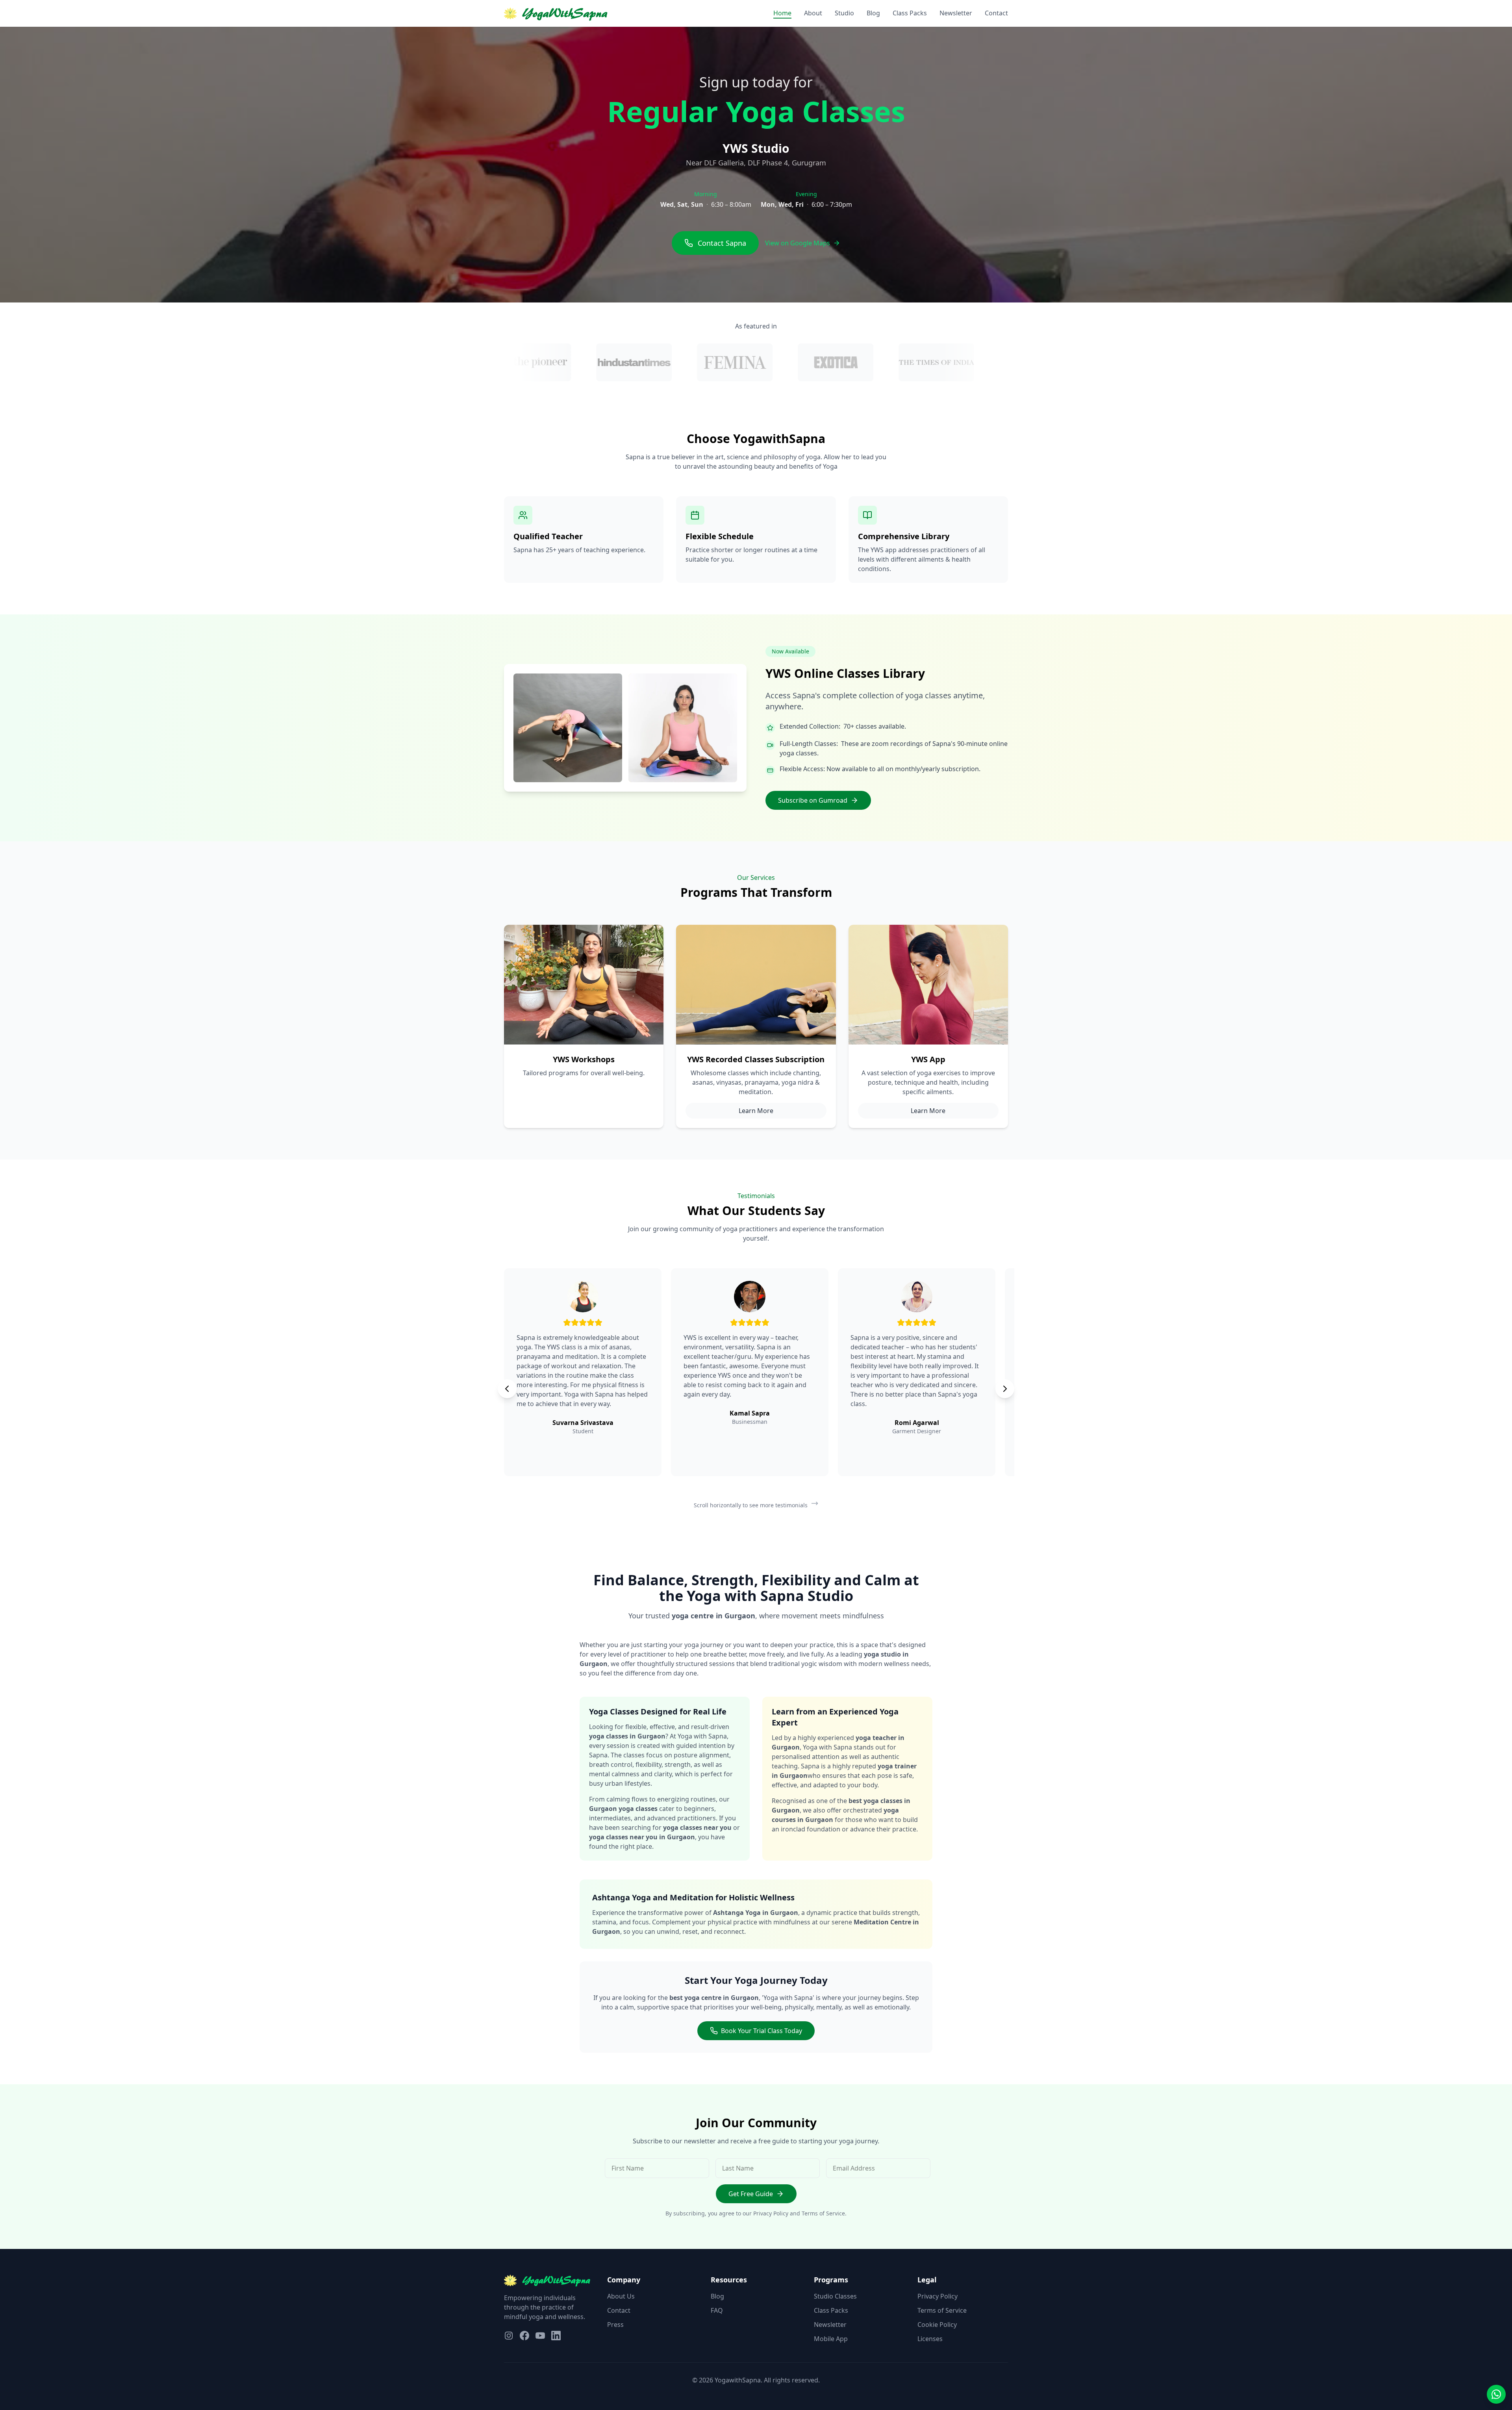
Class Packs (910, 13)
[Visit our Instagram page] (509, 2336)
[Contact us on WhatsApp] (1496, 2394)
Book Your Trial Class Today (762, 2031)
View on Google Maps (798, 243)
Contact (996, 13)
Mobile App (831, 2339)
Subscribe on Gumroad (813, 800)
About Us (621, 2296)
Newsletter (956, 13)
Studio (844, 13)
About (813, 13)
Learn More (756, 1111)
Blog (873, 13)
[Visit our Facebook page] (524, 2336)
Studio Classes (835, 2296)
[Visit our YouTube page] (540, 2336)
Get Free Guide (751, 2194)
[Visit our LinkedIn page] (556, 2336)
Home (782, 13)
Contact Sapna (722, 243)
